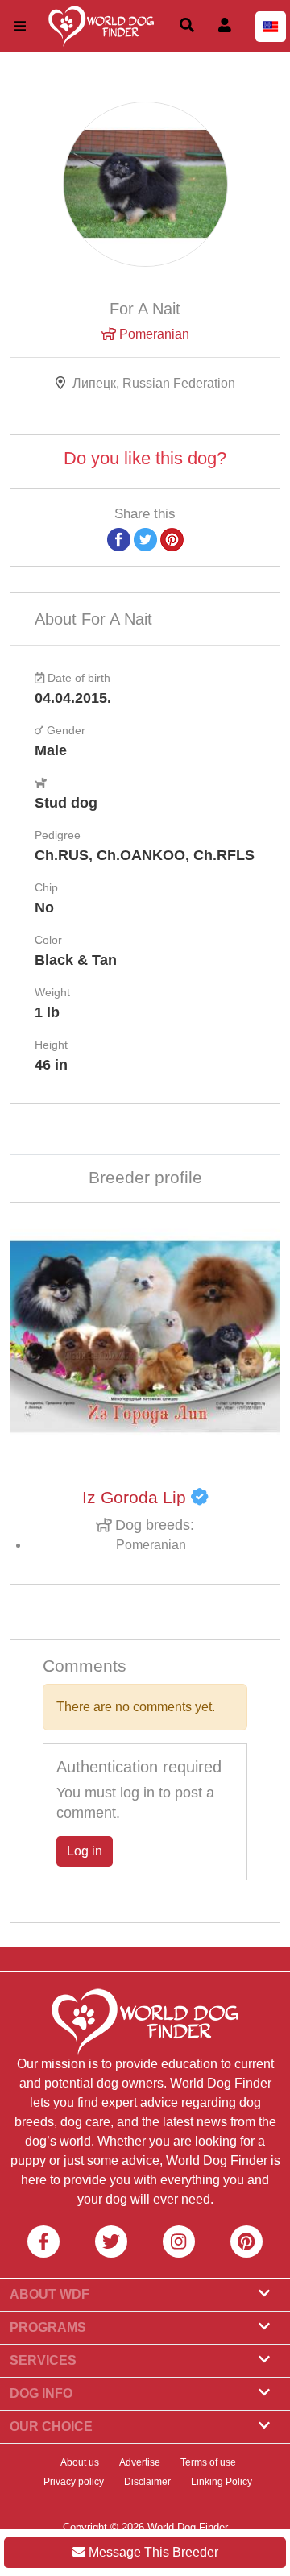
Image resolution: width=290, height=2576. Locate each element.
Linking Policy (222, 2482)
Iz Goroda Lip (137, 1498)
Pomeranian (153, 334)
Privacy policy (74, 2482)
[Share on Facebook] (119, 539)
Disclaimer (147, 2482)
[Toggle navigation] (20, 26)
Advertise (140, 2462)
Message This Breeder (152, 2552)
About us (80, 2462)
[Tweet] (145, 539)
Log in (85, 1851)
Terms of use (208, 2462)
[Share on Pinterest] (172, 539)
